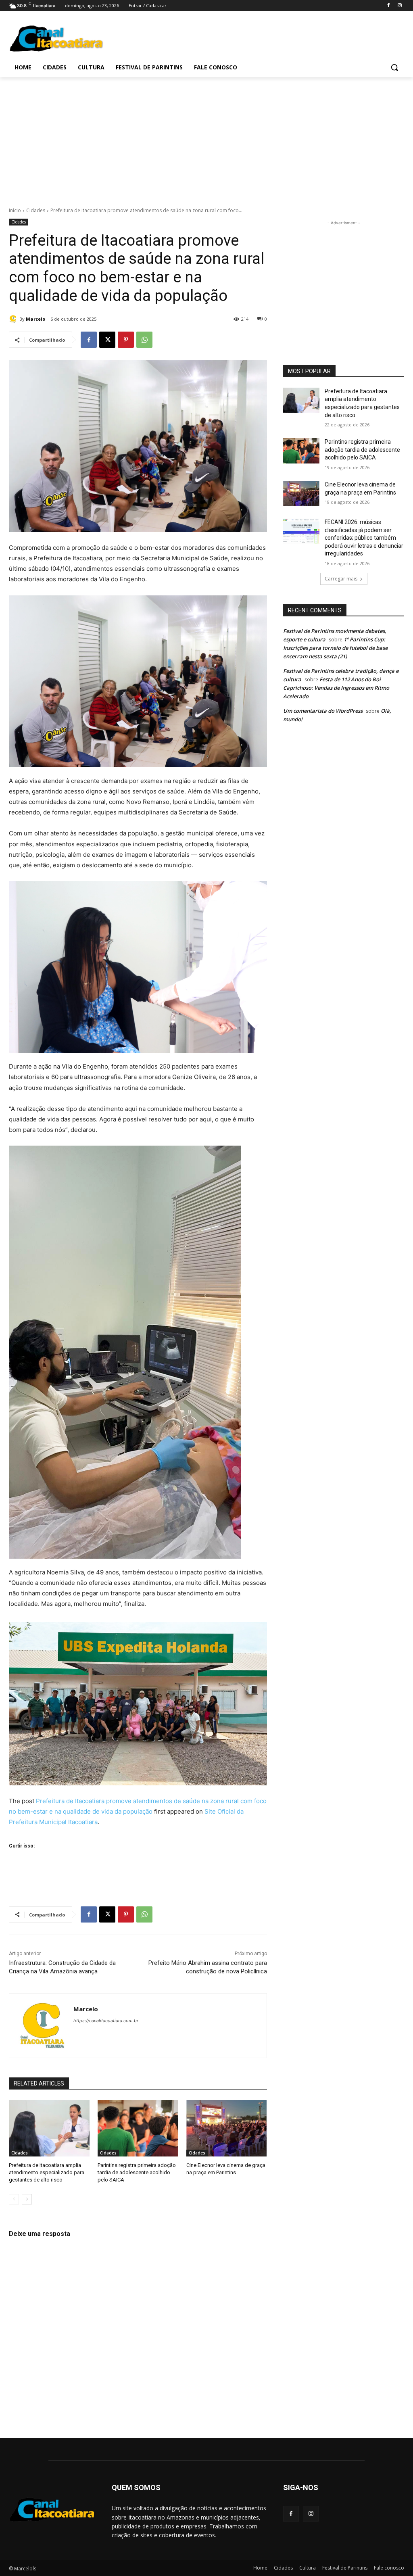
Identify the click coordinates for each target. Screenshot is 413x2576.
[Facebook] (388, 6)
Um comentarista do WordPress (323, 711)
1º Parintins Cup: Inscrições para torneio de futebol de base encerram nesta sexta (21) (335, 648)
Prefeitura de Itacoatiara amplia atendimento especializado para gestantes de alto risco (47, 2172)
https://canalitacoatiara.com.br (106, 2021)
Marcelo (35, 319)
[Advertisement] (198, 37)
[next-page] (27, 2199)
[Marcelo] (14, 319)
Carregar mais (341, 579)
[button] (394, 67)
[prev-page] (14, 2199)
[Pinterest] (126, 340)
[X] (107, 340)
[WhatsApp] (144, 340)
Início (15, 210)
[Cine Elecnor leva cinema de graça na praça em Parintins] (227, 2128)
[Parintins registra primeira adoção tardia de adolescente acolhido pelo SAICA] (138, 2128)
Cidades (36, 210)
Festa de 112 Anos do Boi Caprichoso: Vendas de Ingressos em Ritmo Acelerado (336, 688)
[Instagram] (399, 6)
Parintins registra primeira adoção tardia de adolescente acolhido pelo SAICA (137, 2172)
